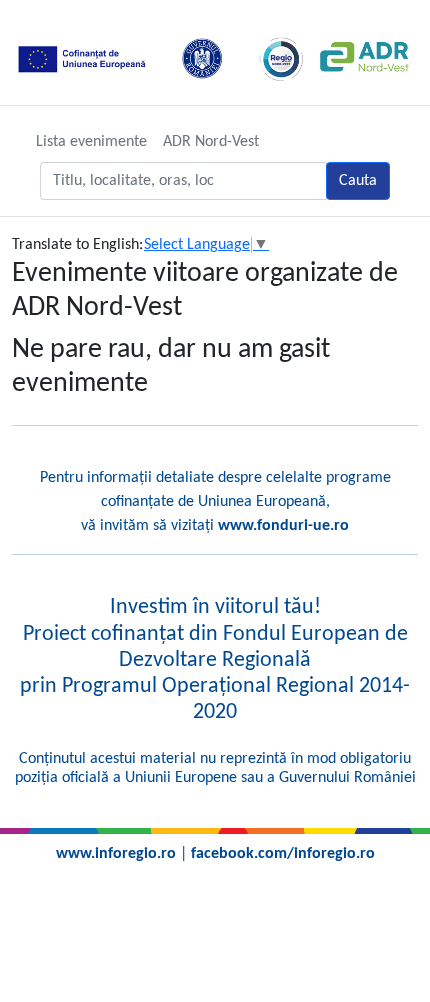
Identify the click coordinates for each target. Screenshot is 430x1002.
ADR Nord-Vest (211, 142)
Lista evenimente (91, 142)
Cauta (358, 181)
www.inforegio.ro (116, 854)
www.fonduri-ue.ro (283, 526)
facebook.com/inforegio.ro (283, 854)
